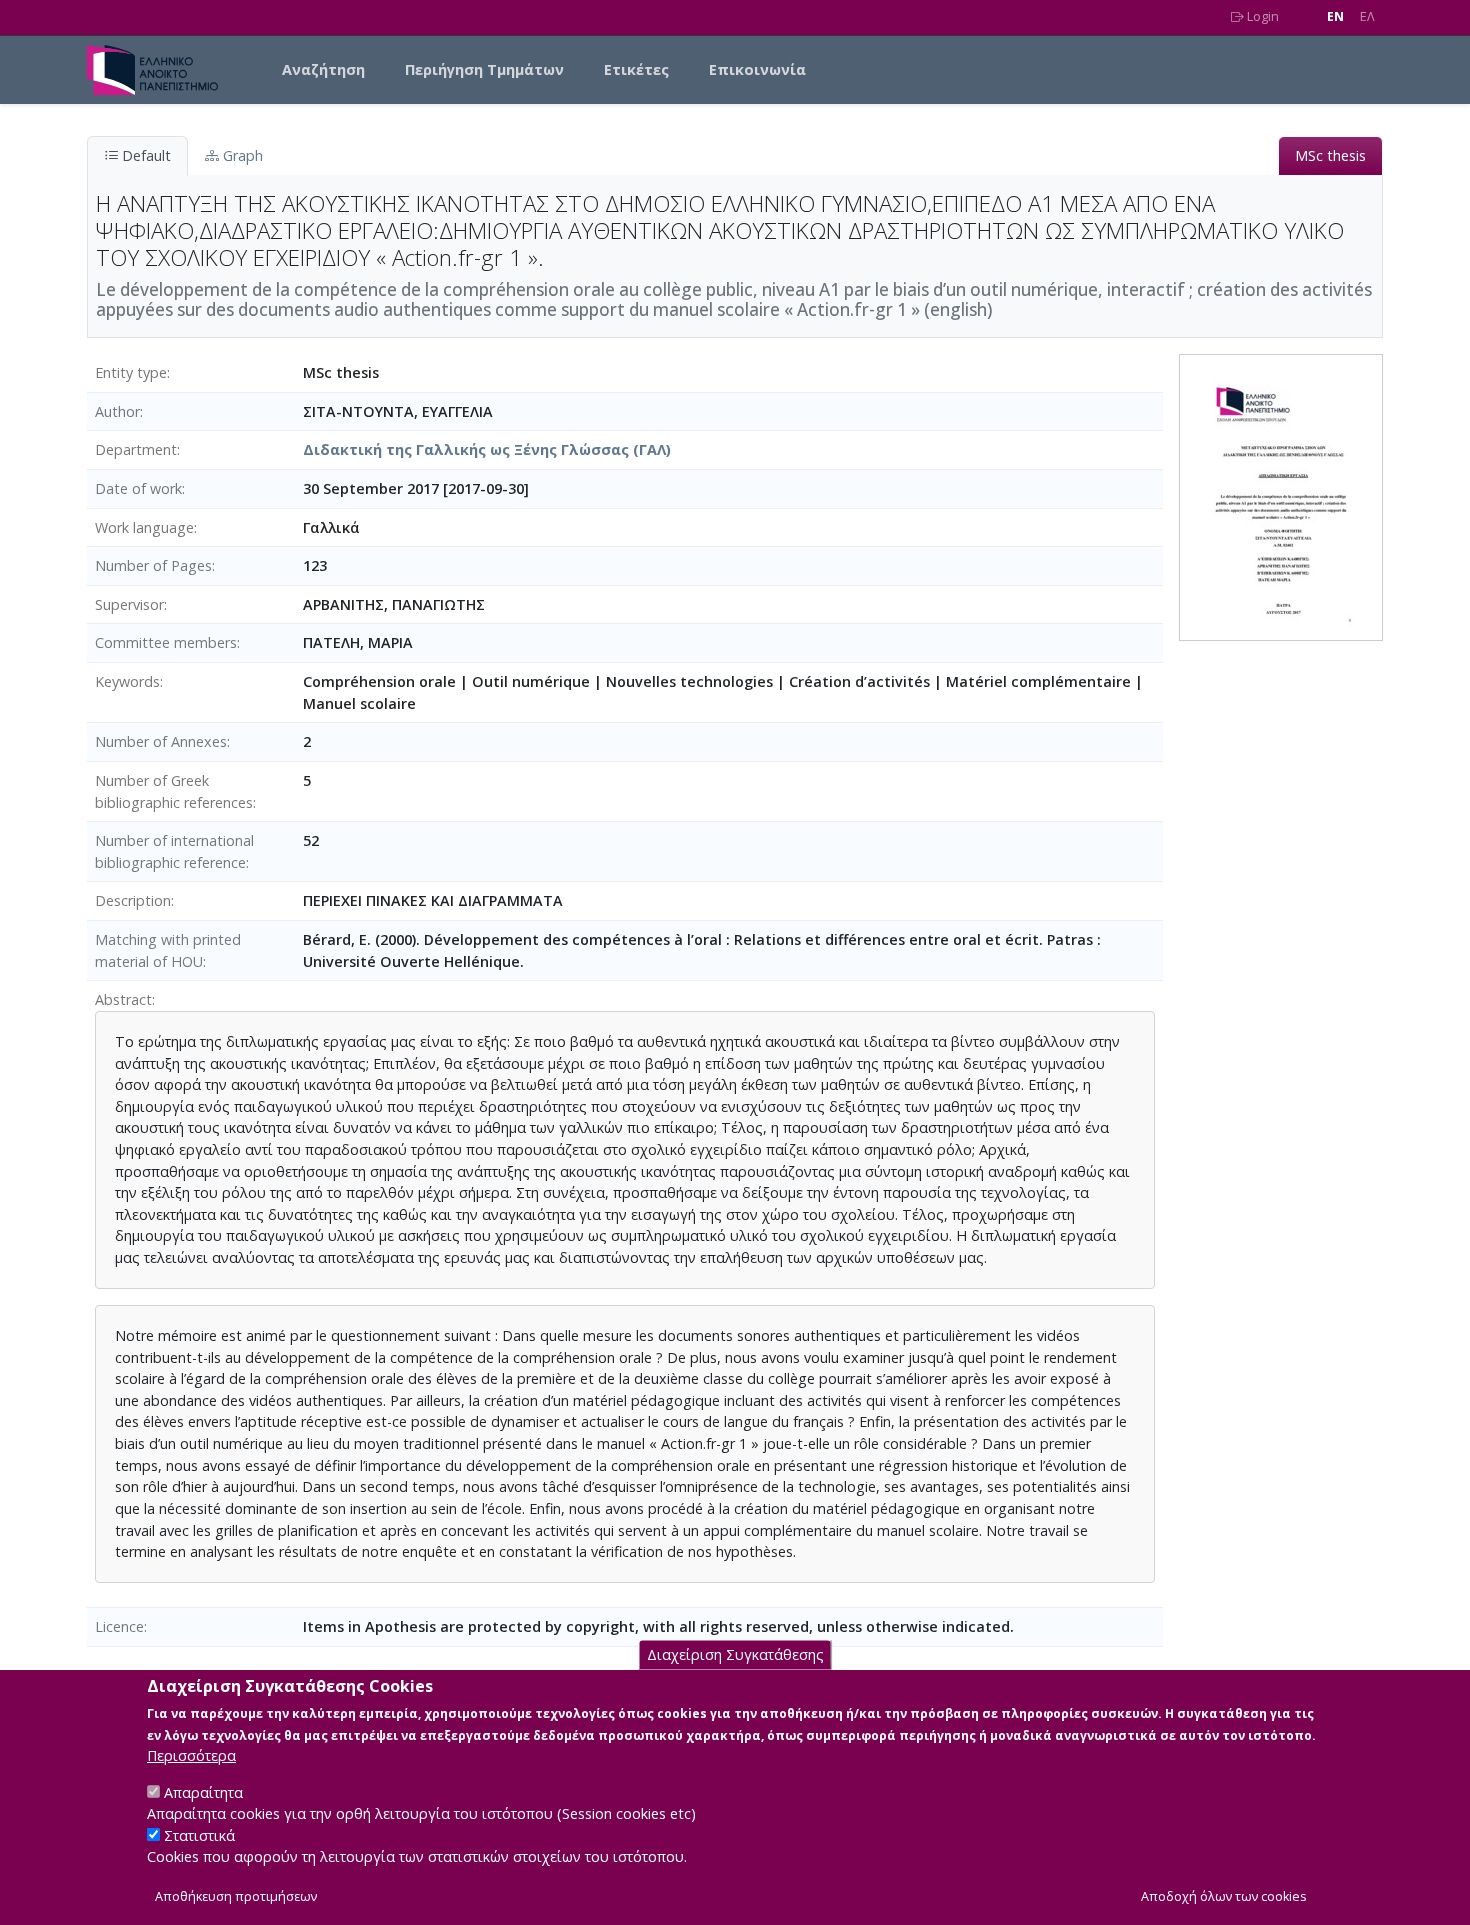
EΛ (1367, 16)
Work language (144, 527)
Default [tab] (144, 155)
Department (136, 449)
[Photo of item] (1281, 496)
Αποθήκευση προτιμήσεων (236, 1896)
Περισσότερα (191, 1755)
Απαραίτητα (203, 1791)
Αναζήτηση (323, 69)
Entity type (131, 372)
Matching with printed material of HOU (168, 950)
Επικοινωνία (757, 69)
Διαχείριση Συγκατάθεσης (735, 1654)
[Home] (160, 70)
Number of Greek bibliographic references (174, 791)
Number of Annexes (161, 741)
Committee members (166, 642)
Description (133, 900)
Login (1261, 16)
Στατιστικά (199, 1835)
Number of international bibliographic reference (174, 851)
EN (1335, 16)
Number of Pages (153, 565)
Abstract (123, 999)
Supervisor (129, 604)
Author (117, 411)
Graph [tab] (241, 155)
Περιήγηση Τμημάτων (484, 69)
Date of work (138, 488)
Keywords (127, 681)
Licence (119, 1626)
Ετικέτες (636, 69)
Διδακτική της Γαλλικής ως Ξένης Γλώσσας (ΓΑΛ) (487, 449)
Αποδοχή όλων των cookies (1224, 1896)
